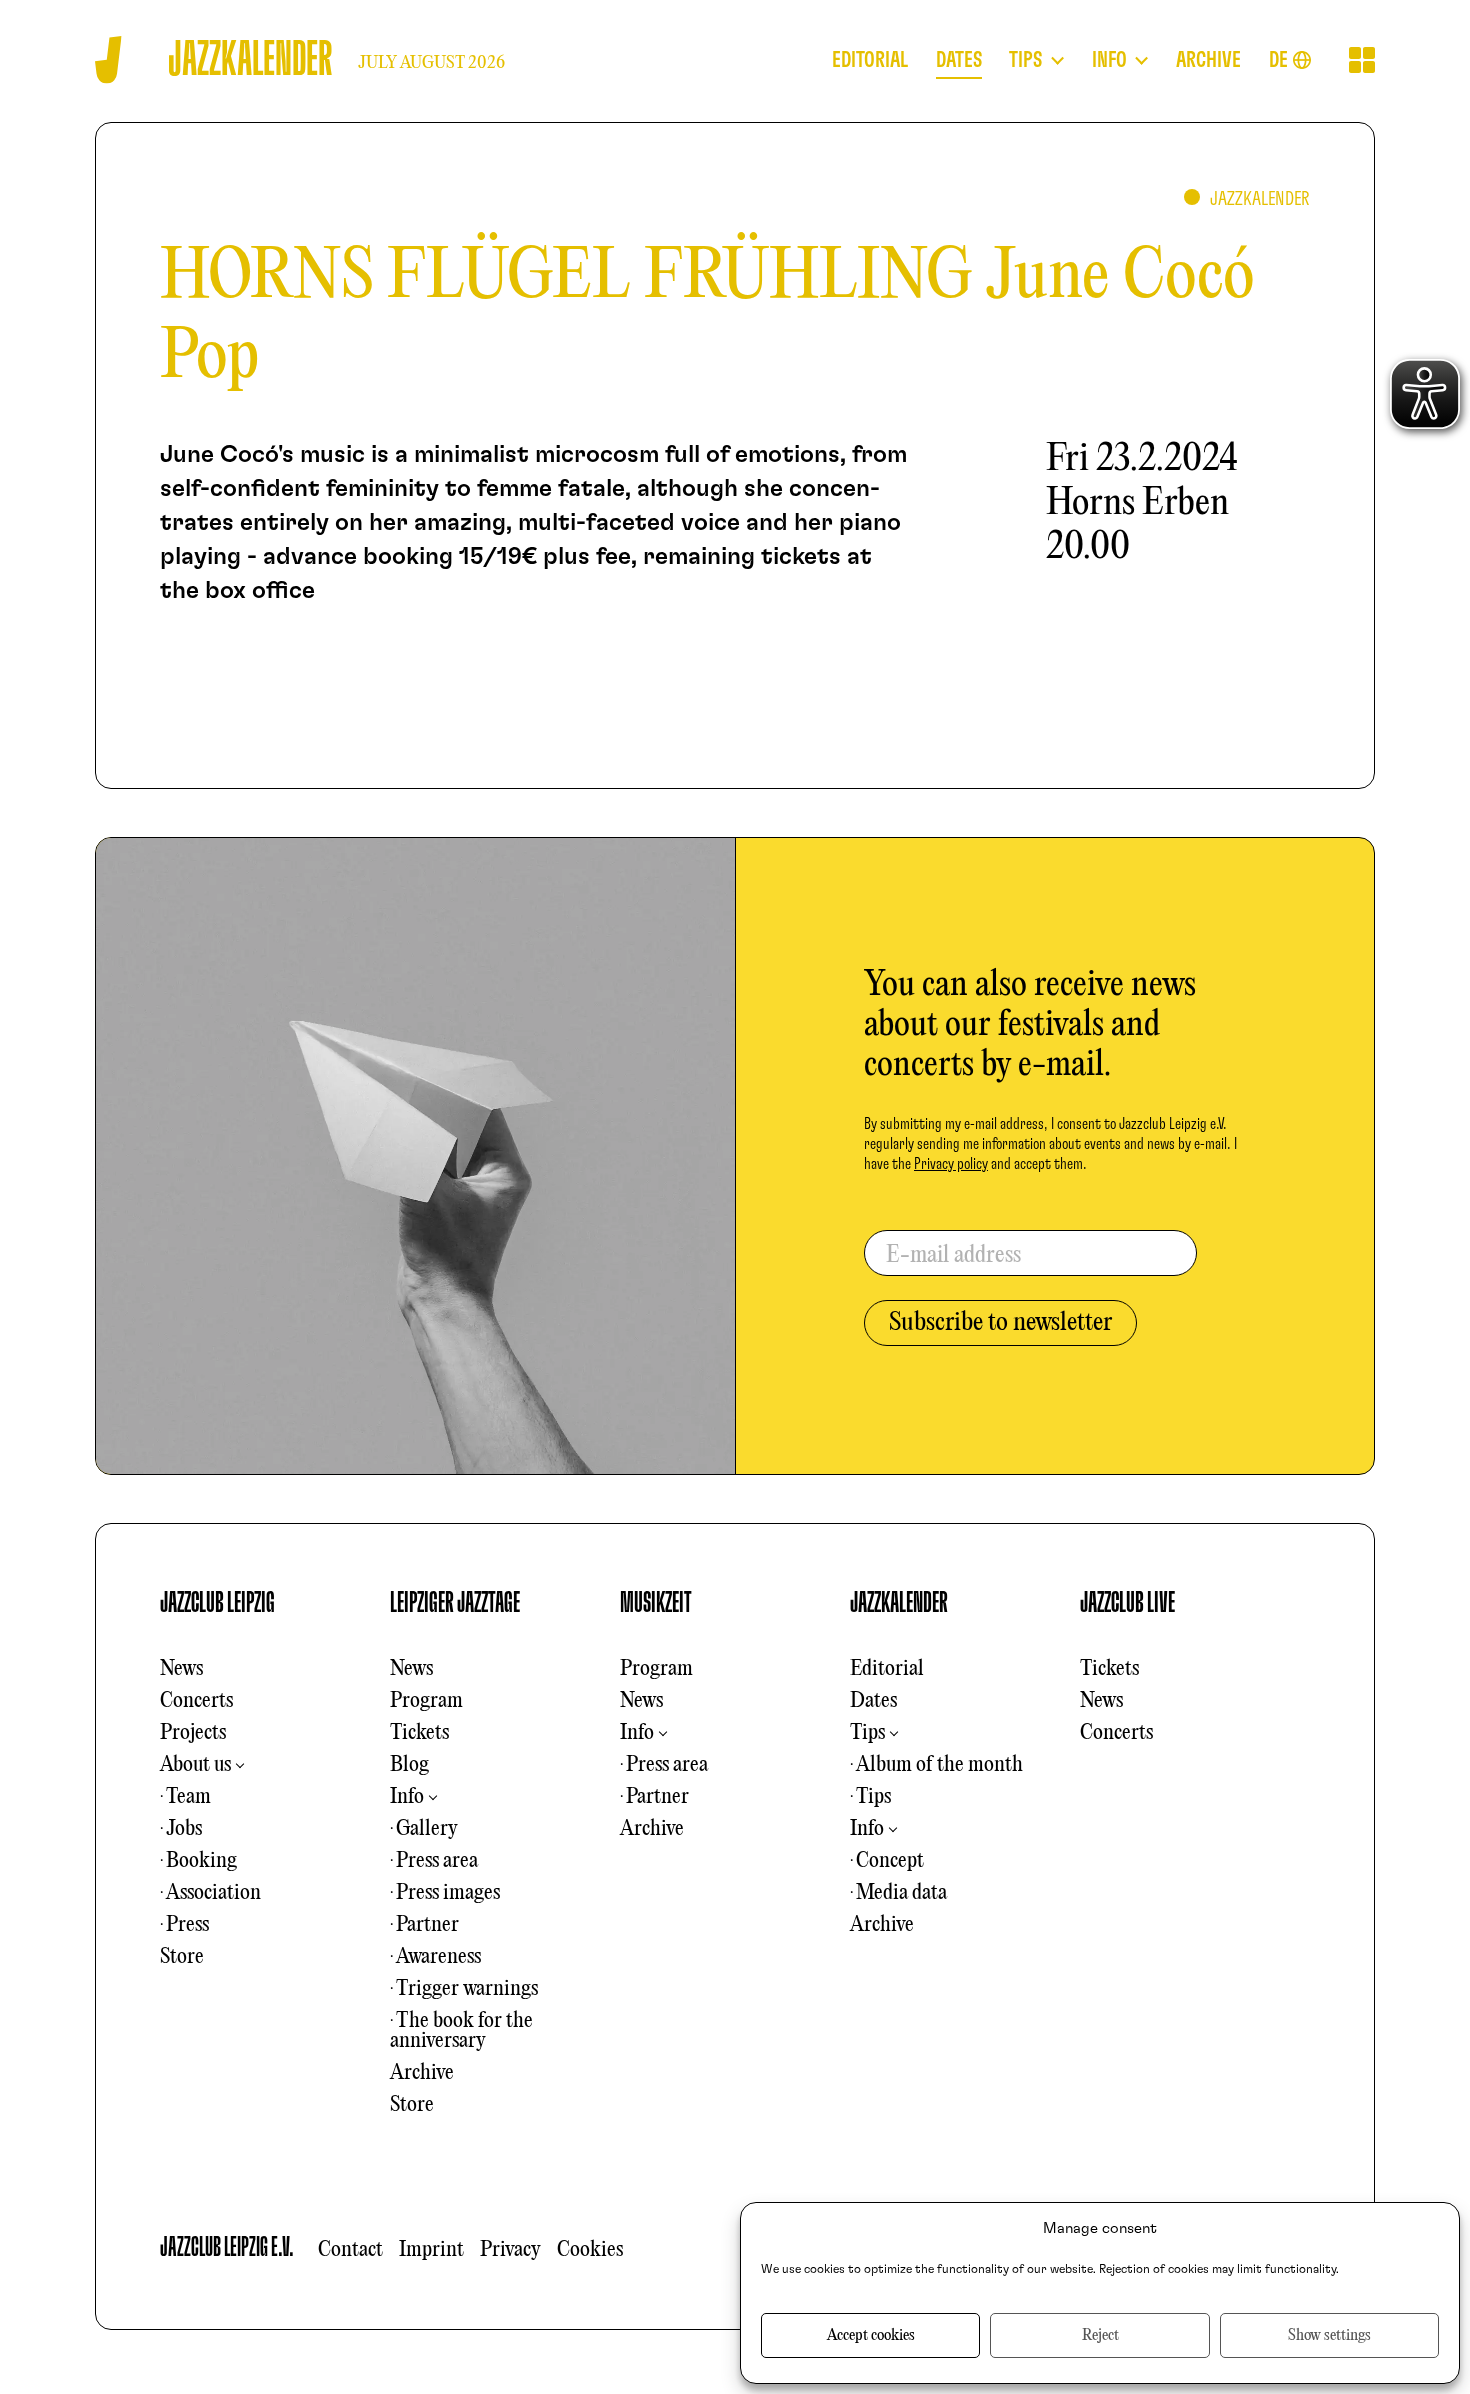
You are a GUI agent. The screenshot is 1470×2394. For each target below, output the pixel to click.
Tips (867, 1733)
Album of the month (939, 1765)
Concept (890, 1861)
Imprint (431, 2250)
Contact (350, 2250)
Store (182, 1957)
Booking (201, 1861)
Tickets (419, 1733)
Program (426, 1701)
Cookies (590, 2250)
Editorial (887, 1669)
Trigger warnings (467, 1989)
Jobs (184, 1829)
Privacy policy (951, 1164)
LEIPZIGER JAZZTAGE (455, 1603)
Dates (873, 1701)
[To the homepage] (108, 59)
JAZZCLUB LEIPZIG (217, 1603)
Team (188, 1797)
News (181, 1669)
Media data (901, 1893)
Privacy (510, 2250)
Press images (448, 1893)
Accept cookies (871, 2336)
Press (187, 1925)
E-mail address (953, 1256)
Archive (422, 2073)
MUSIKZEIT (656, 1603)
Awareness (438, 1957)
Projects (193, 1733)
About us (195, 1765)
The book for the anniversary (461, 2031)
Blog (409, 1765)
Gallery (427, 1829)
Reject (1100, 2336)
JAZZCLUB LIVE (1127, 1603)
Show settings (1329, 2336)
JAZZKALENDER (899, 1603)
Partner (427, 1925)
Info (407, 1797)
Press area (437, 1861)
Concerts (196, 1701)
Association (213, 1893)
